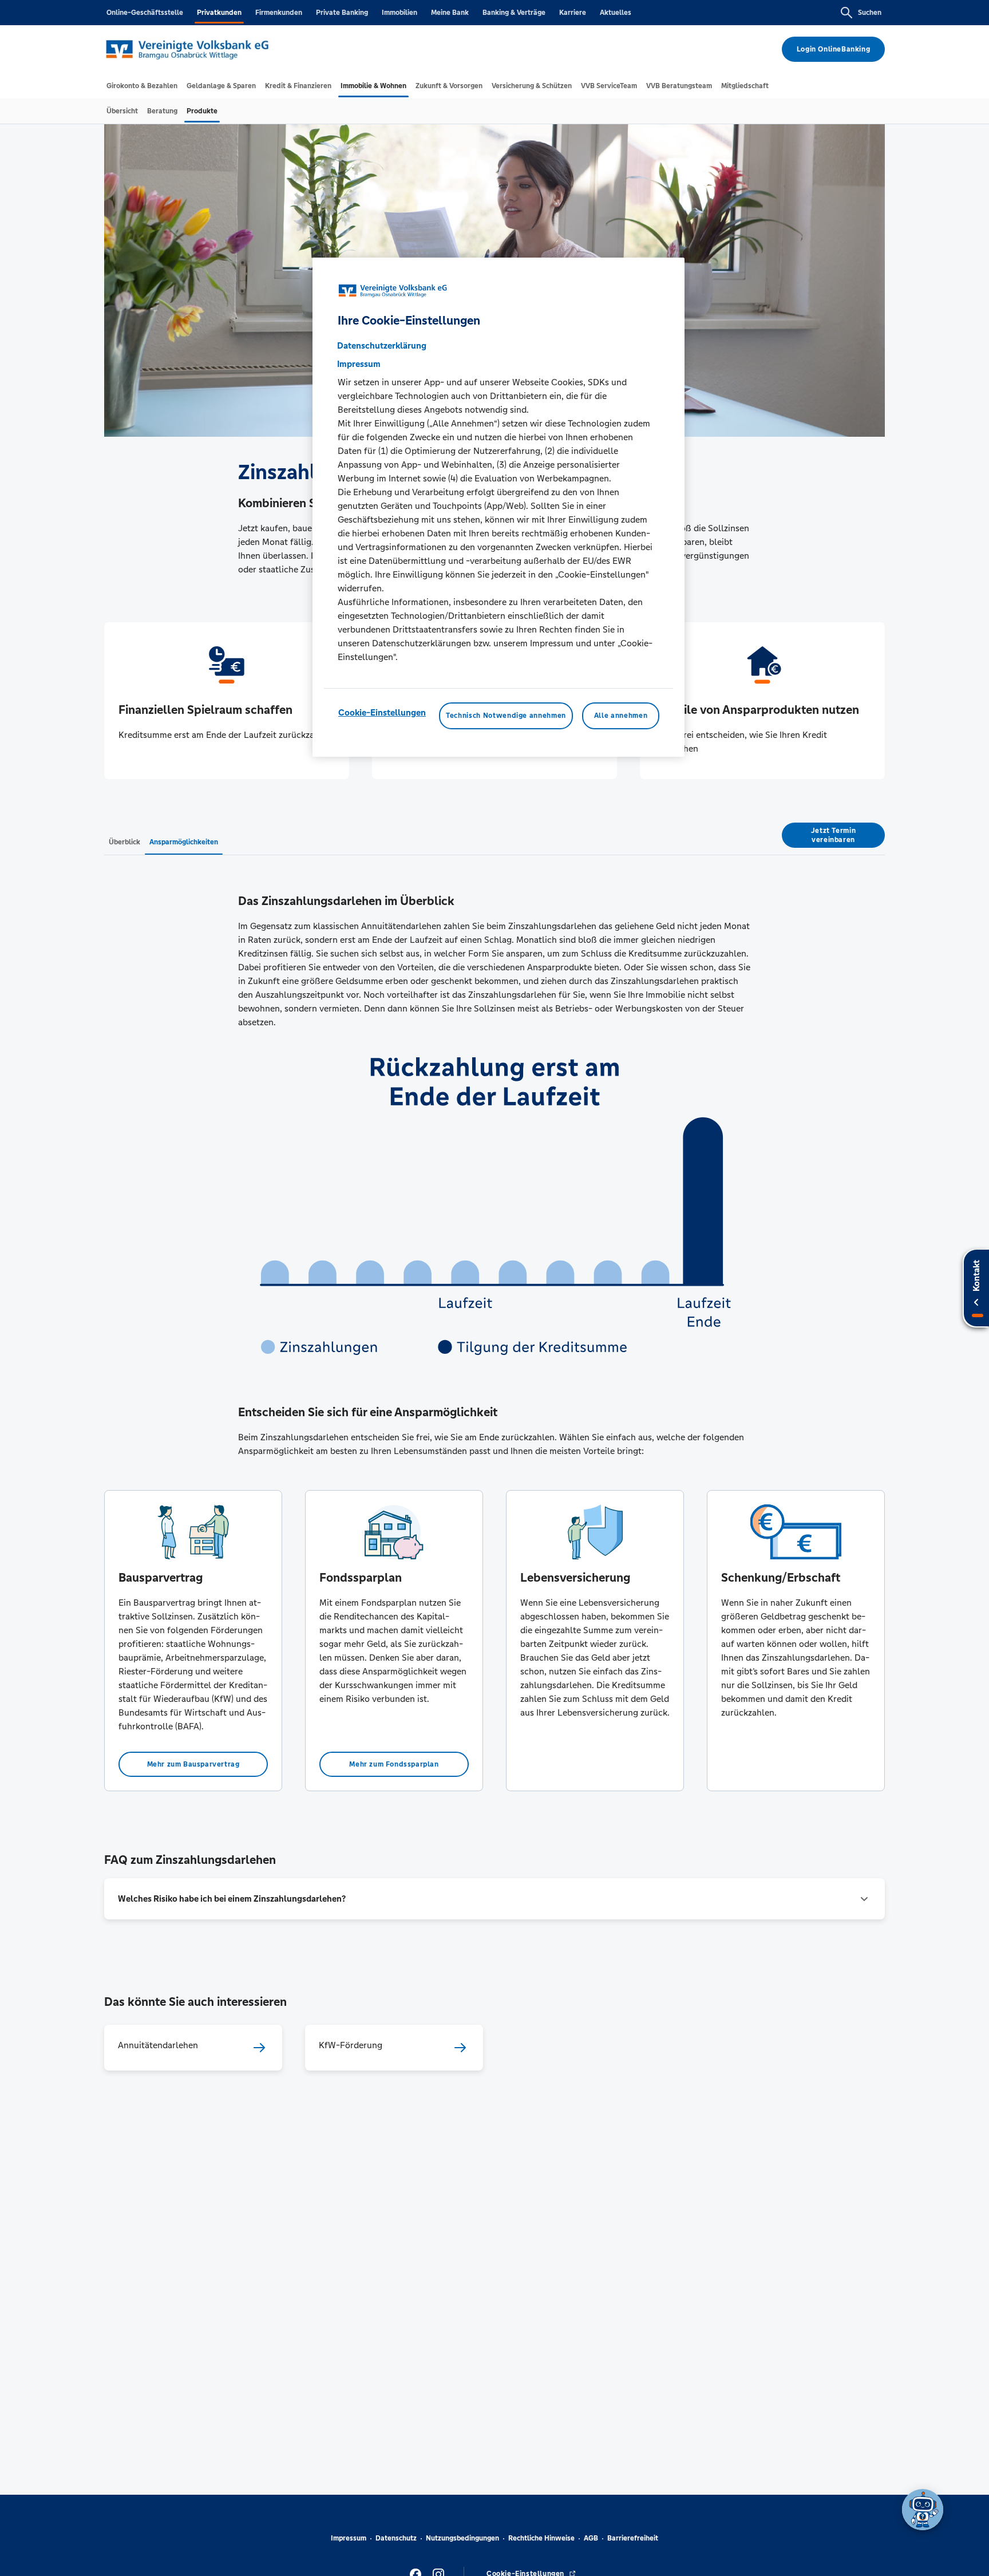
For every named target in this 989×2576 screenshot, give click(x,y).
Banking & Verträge (514, 13)
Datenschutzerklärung (382, 346)
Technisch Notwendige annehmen (506, 716)
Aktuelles (616, 13)
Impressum (349, 2538)
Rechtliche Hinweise (541, 2538)
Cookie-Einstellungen (382, 713)
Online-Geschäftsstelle (145, 13)
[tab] (142, 86)
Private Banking (342, 13)
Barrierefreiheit (633, 2538)
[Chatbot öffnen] (923, 2510)
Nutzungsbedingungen (462, 2538)
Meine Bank (450, 13)
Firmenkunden (279, 13)
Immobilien (399, 13)
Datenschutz (396, 2538)
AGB (591, 2538)
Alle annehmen (621, 716)
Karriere (573, 13)
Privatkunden (219, 13)
